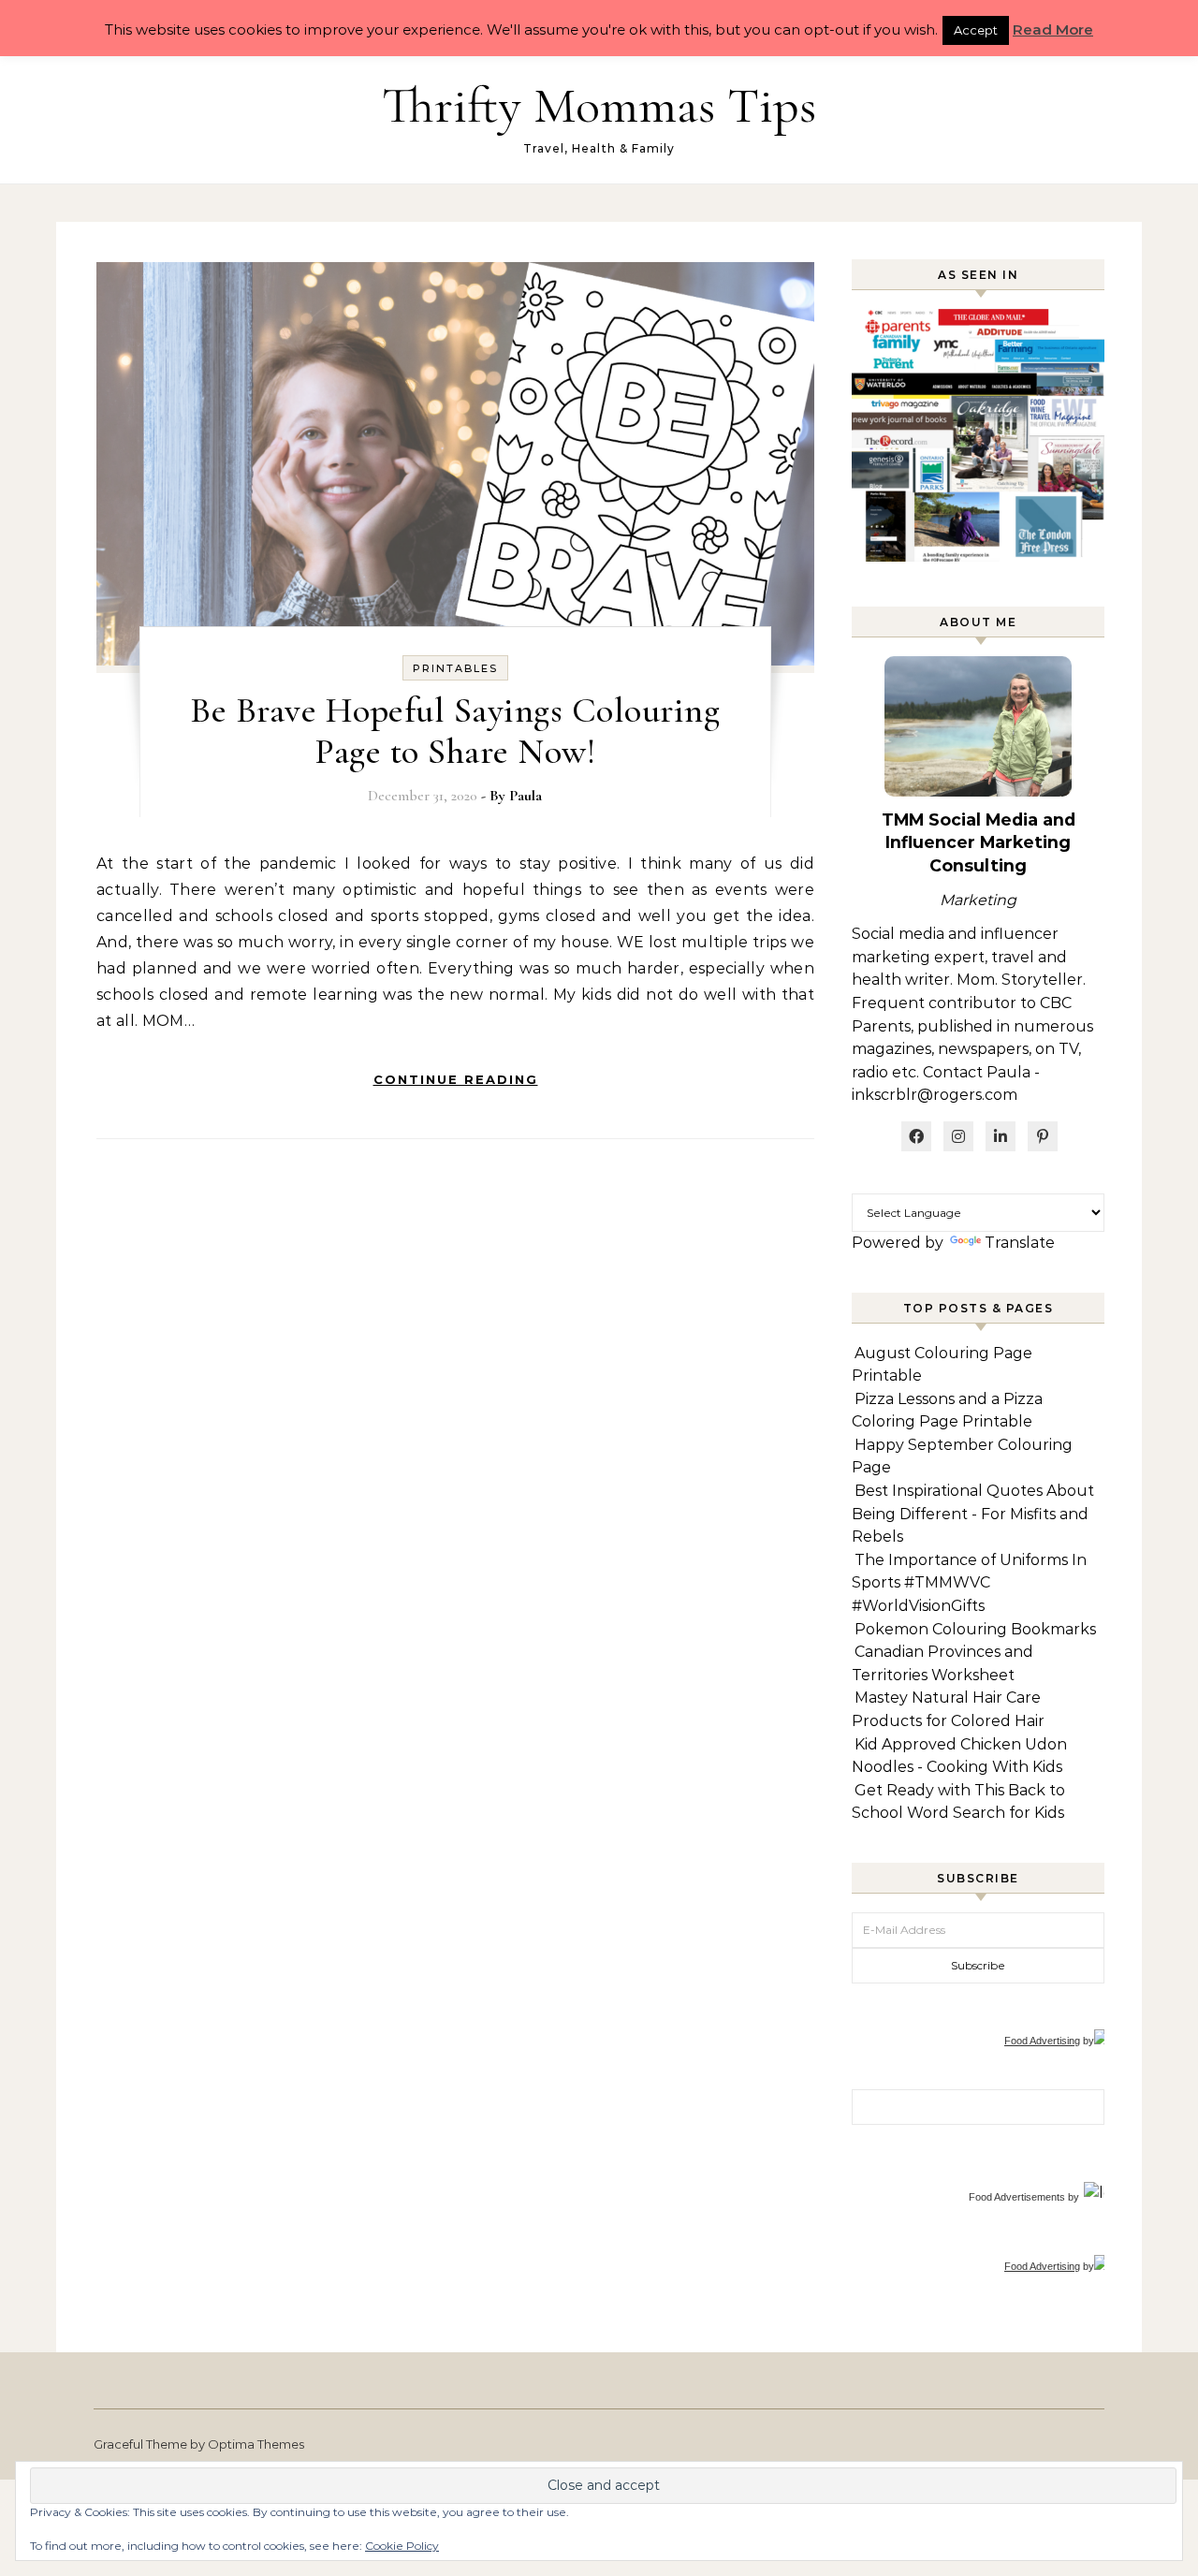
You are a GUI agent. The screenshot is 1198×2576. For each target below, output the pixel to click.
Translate (1020, 1243)
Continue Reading (456, 1079)
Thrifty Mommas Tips (599, 105)
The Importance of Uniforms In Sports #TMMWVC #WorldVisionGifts (969, 1583)
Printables (455, 668)
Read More (1053, 29)
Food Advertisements (1017, 2197)
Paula (526, 796)
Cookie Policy (402, 2546)
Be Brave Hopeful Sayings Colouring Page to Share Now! (455, 731)
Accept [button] (976, 30)
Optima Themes (256, 2444)
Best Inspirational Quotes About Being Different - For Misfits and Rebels (973, 1514)
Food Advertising (1042, 2041)
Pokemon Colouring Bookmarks (975, 1629)
